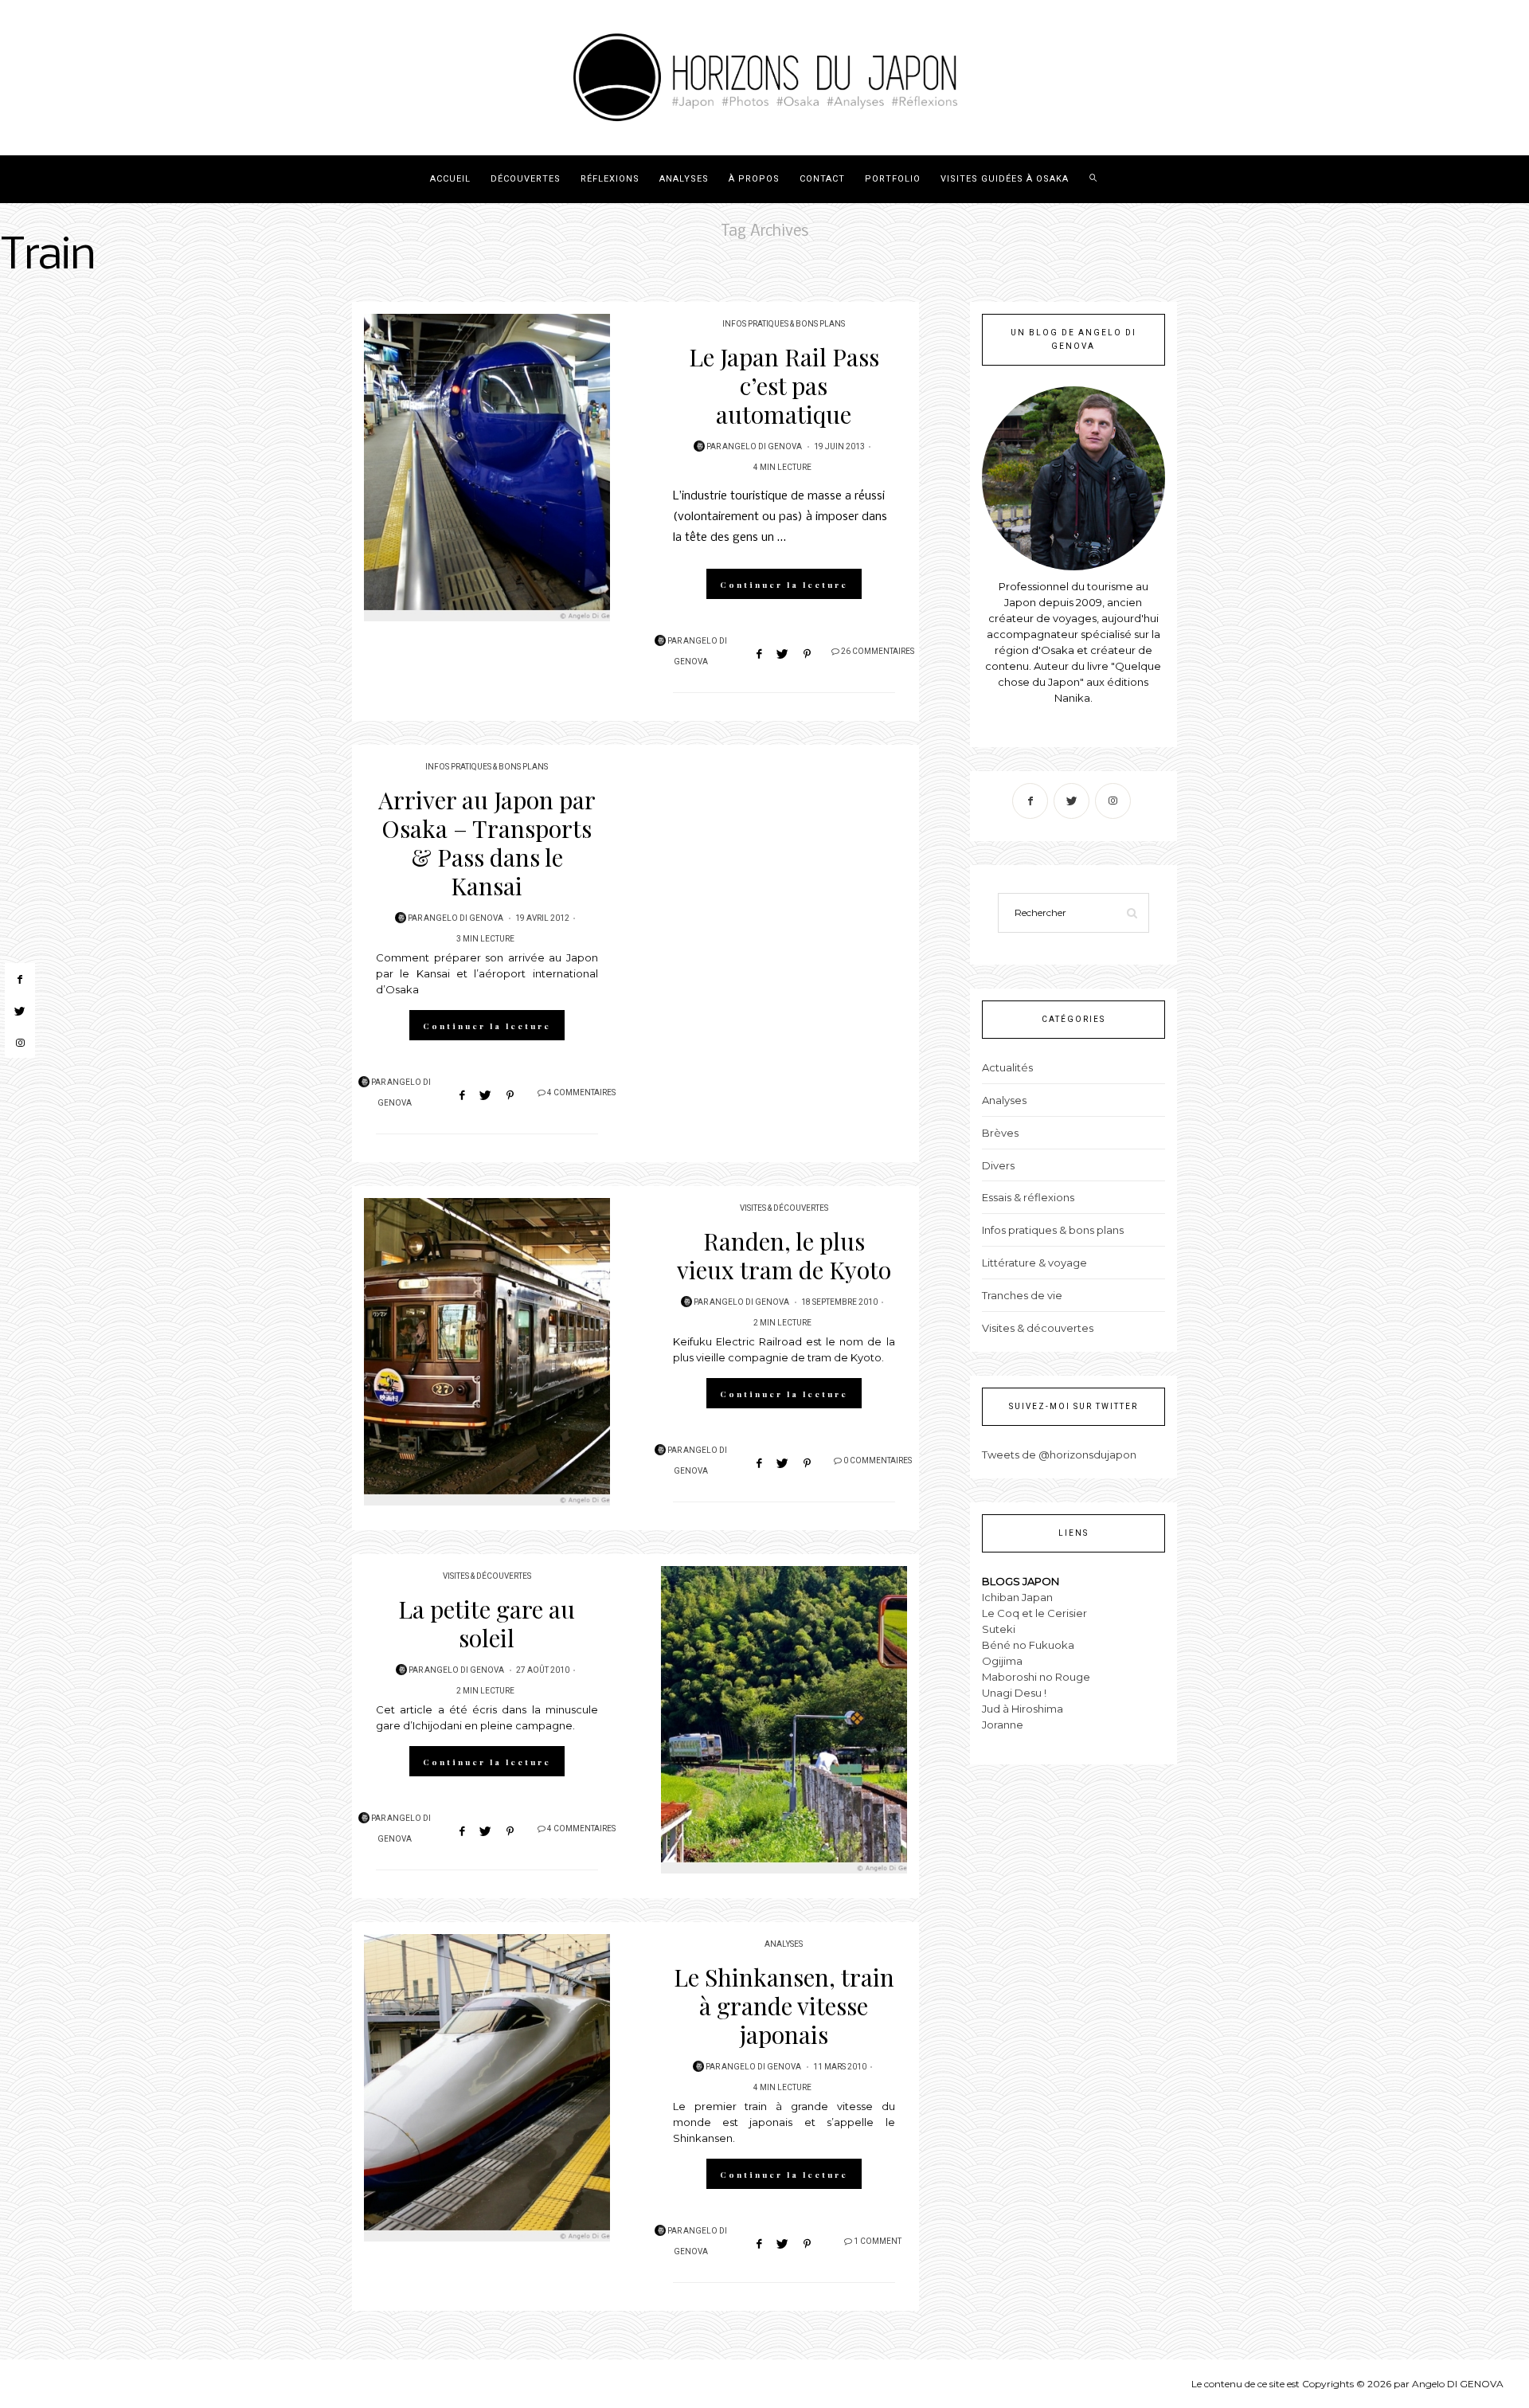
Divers (998, 1165)
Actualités (1007, 1067)
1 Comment (878, 2242)
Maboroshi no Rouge (1036, 1677)
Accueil (450, 179)
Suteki (999, 1629)
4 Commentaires (581, 1093)
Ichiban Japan (1017, 1597)
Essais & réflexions (1028, 1197)
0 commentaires (878, 1461)
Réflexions (610, 179)
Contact (822, 179)
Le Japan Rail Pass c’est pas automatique (784, 386)
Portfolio (893, 179)
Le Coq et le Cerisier (1034, 1613)
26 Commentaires (878, 652)
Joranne (1003, 1725)
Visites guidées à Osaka (1005, 179)
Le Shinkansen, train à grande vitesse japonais (784, 2006)
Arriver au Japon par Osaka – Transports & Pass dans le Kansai (487, 843)
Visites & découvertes (784, 1208)
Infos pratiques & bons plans (784, 324)
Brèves (1000, 1133)
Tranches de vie (1022, 1295)
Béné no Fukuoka (1028, 1645)
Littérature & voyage (1034, 1263)
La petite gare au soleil (487, 1623)
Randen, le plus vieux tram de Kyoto (784, 1255)
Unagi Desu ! (1014, 1693)
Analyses (684, 179)
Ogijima (1002, 1661)
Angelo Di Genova (762, 447)
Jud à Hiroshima (1023, 1709)
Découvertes (526, 179)
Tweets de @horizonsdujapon (1059, 1455)
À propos (754, 179)
